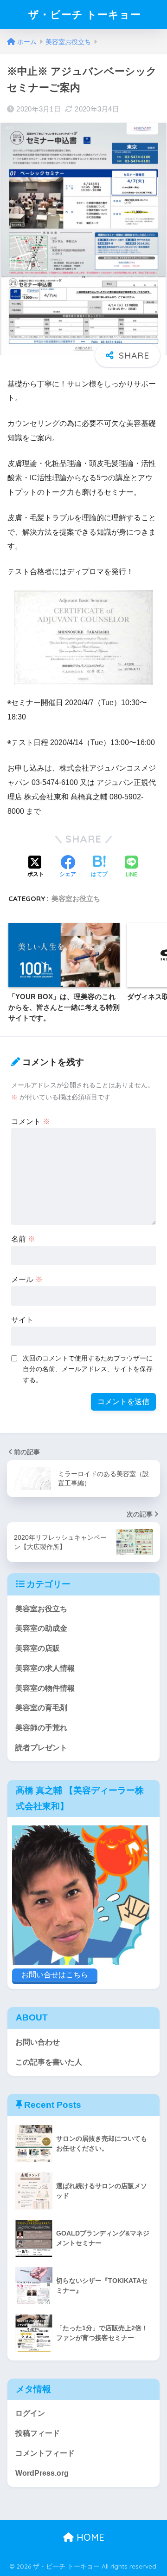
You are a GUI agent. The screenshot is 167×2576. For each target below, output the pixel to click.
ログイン (30, 2413)
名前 (23, 1239)
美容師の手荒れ (41, 1728)
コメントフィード (45, 2453)
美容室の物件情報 (45, 1688)
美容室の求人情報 (45, 1668)
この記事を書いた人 (49, 2062)
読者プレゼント (41, 1748)
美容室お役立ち (76, 899)
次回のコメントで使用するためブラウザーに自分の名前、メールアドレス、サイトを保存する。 (88, 1369)
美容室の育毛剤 (41, 1708)
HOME (89, 2537)
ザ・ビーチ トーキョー (85, 14)
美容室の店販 (38, 1648)
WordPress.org (42, 2473)
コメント (31, 1121)
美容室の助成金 (41, 1628)
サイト (22, 1320)
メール (27, 1279)
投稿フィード (38, 2433)
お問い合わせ (38, 2042)
